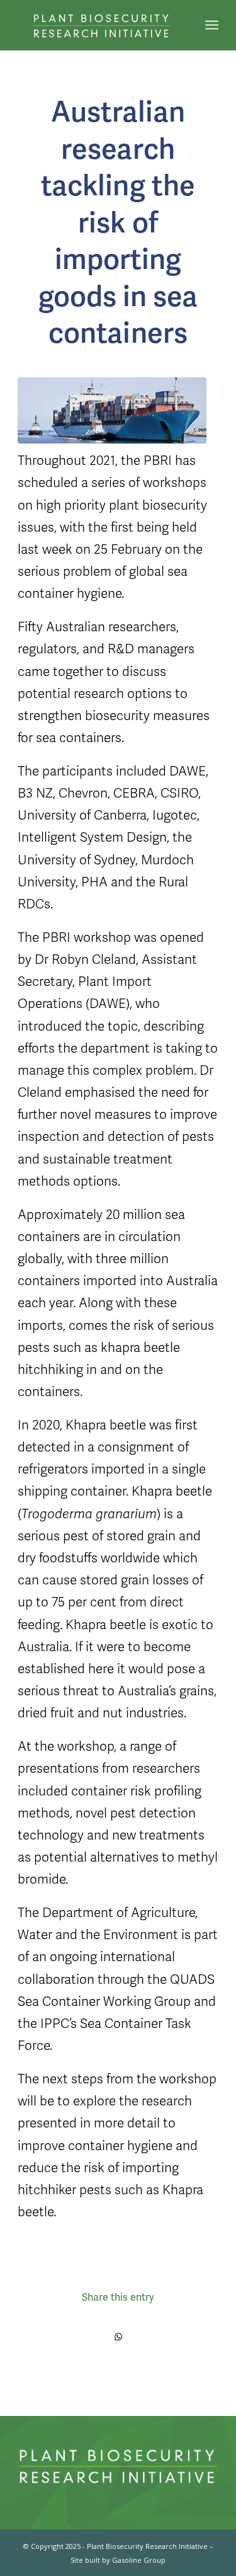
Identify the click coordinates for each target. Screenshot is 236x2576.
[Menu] (212, 25)
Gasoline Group (139, 2560)
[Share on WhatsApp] (118, 2337)
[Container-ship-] (112, 411)
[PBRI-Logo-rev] (98, 25)
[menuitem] (212, 25)
